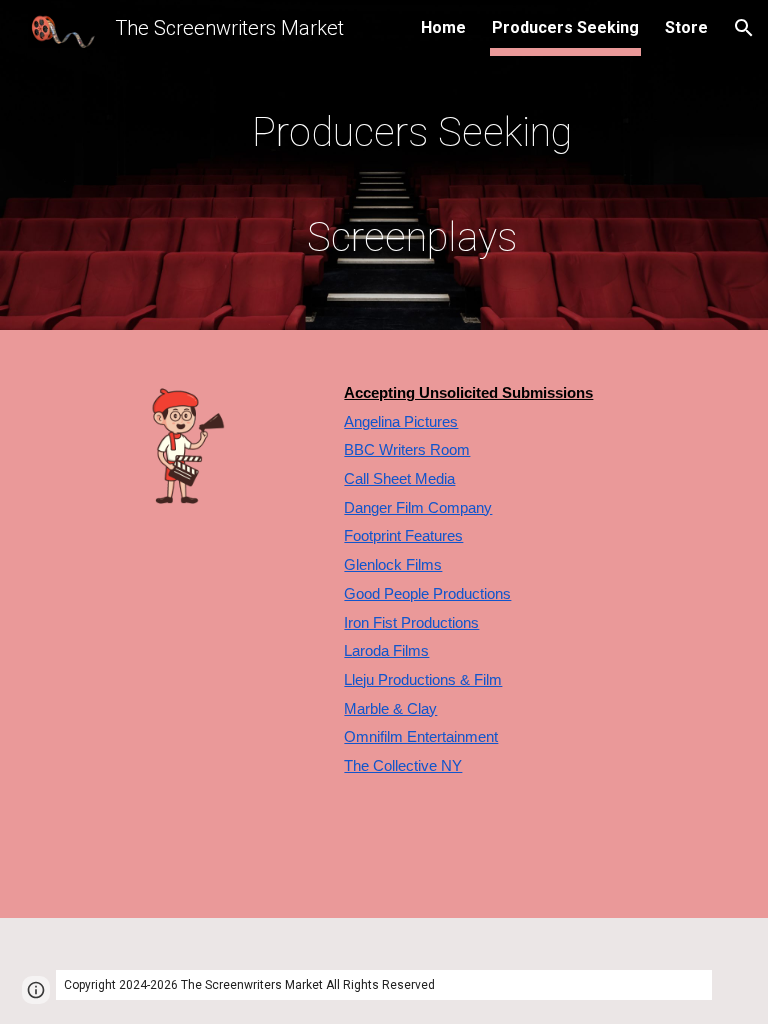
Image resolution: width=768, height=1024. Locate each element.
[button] (744, 28)
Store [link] (686, 27)
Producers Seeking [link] (565, 27)
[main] (411, 170)
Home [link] (443, 27)
